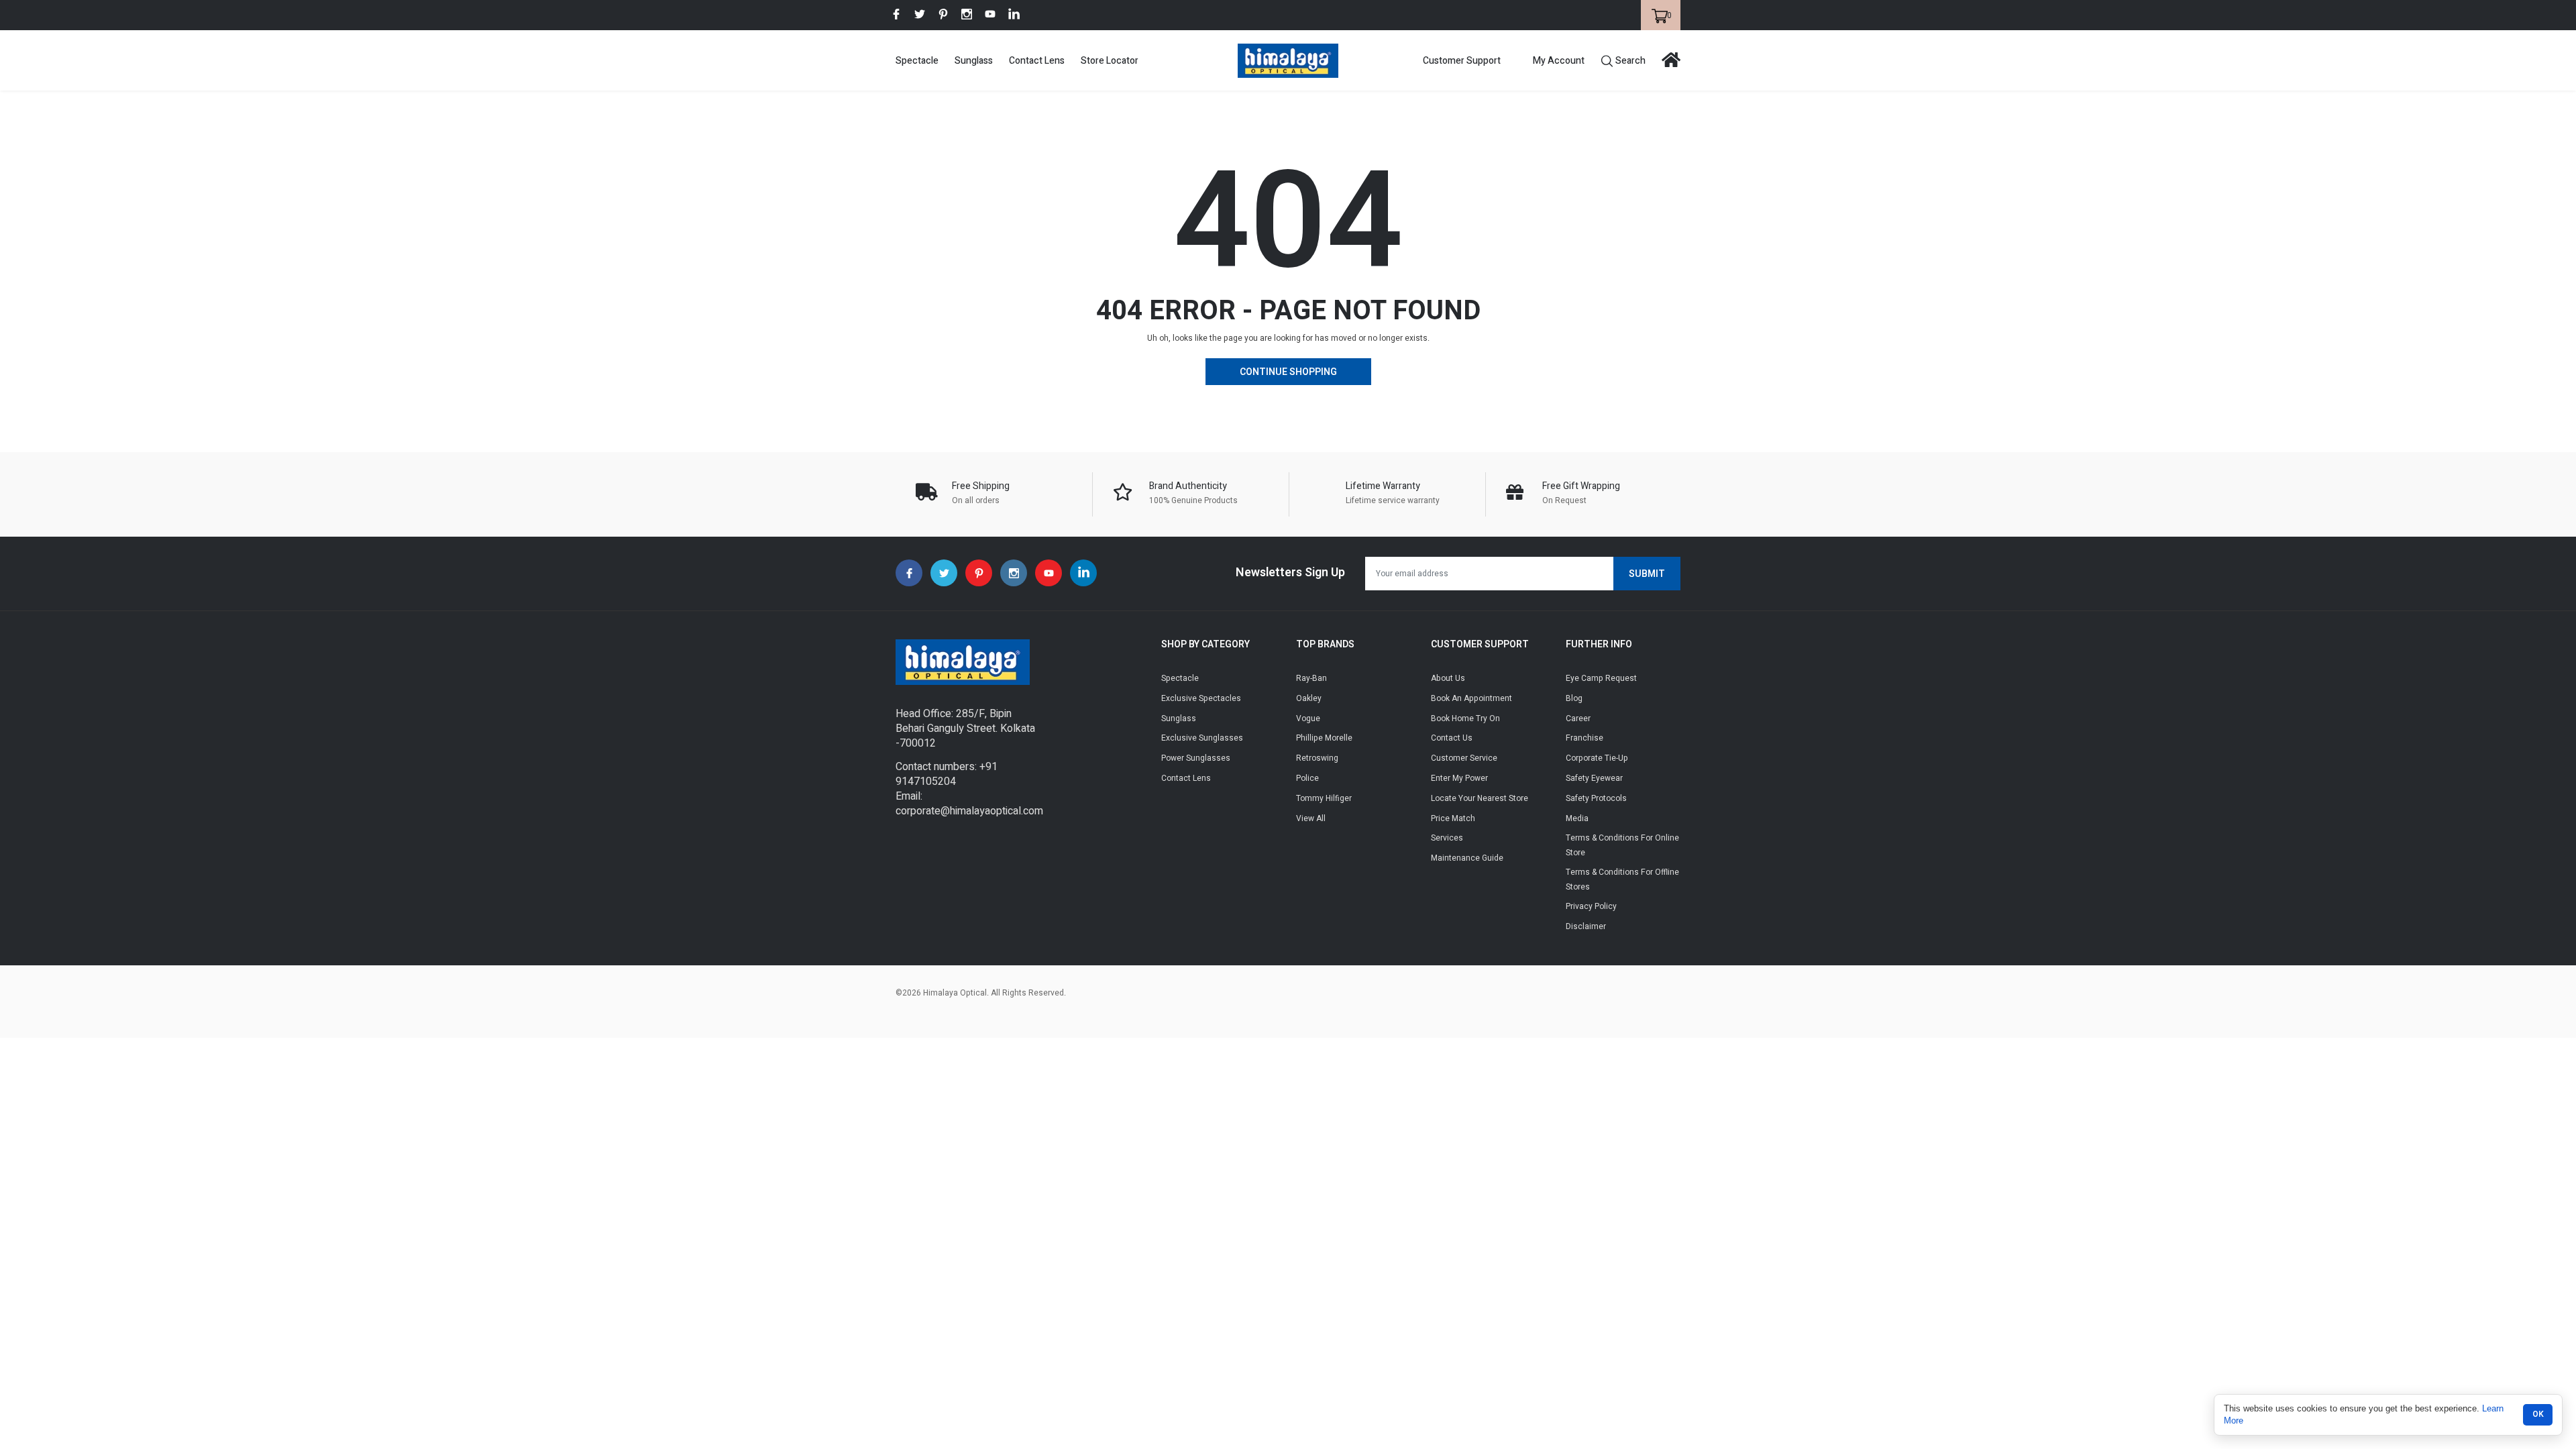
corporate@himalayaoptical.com (969, 811)
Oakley (1309, 698)
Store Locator (1110, 61)
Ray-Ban (1311, 678)
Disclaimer (1586, 926)
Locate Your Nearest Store (1480, 798)
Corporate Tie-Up (1597, 758)
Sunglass (974, 61)
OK (2538, 1414)
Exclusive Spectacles (1201, 698)
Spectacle (917, 61)
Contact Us (1452, 738)
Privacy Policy (1591, 906)
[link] (896, 14)
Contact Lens (1037, 61)
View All (1311, 818)
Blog (1574, 698)
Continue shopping (1288, 372)
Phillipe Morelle (1324, 738)
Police (1307, 778)
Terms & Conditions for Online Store (1622, 845)
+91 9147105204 (947, 774)
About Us (1448, 678)
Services (1447, 838)
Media (1577, 818)
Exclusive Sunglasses (1202, 738)
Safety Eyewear (1594, 778)
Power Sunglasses (1196, 758)
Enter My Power (1459, 778)
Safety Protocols (1596, 798)
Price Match (1453, 818)
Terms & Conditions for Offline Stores (1622, 879)
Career (1578, 718)
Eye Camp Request (1601, 678)
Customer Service (1464, 758)
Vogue (1308, 718)
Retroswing (1317, 758)
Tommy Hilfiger (1324, 798)
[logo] (1288, 61)
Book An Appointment (1471, 698)
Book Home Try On (1465, 718)
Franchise (1585, 738)
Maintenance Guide (1467, 858)
